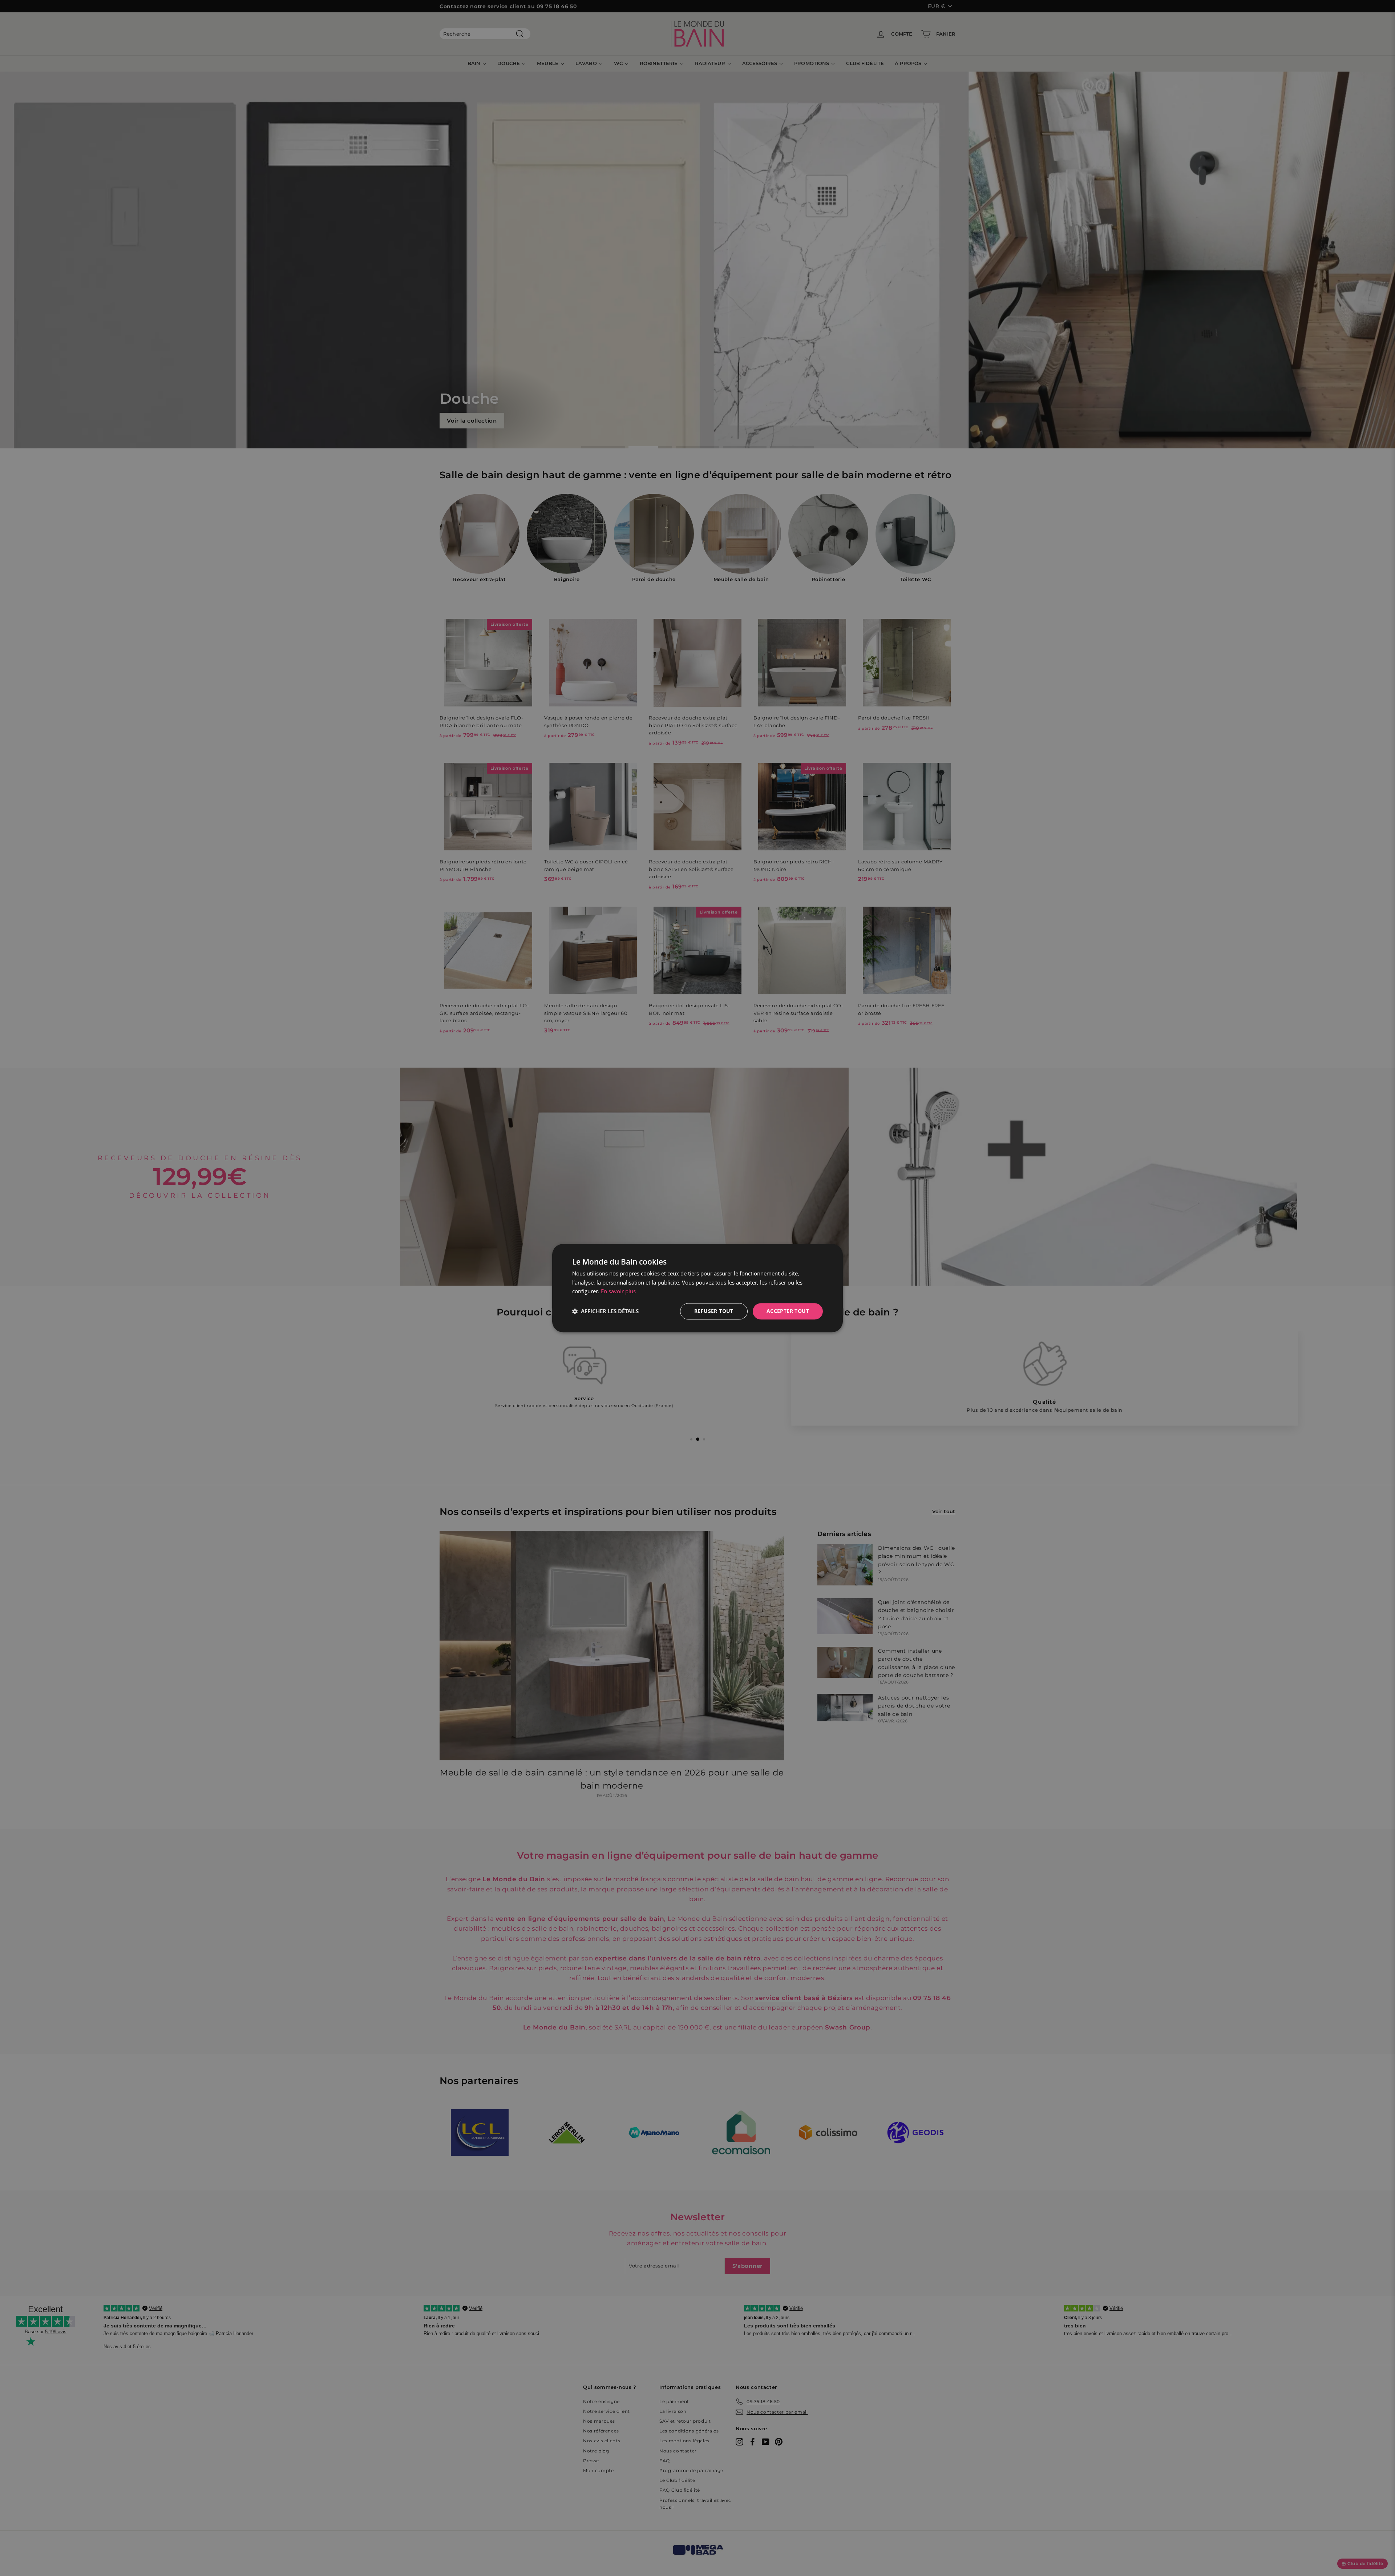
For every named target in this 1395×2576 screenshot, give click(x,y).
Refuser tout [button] (714, 1311)
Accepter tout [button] (788, 1311)
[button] (605, 1311)
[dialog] (697, 1288)
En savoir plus (618, 1291)
